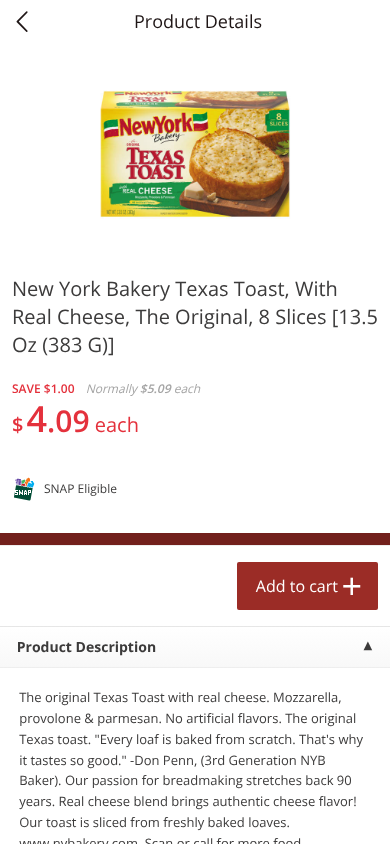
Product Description (86, 647)
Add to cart (297, 586)
